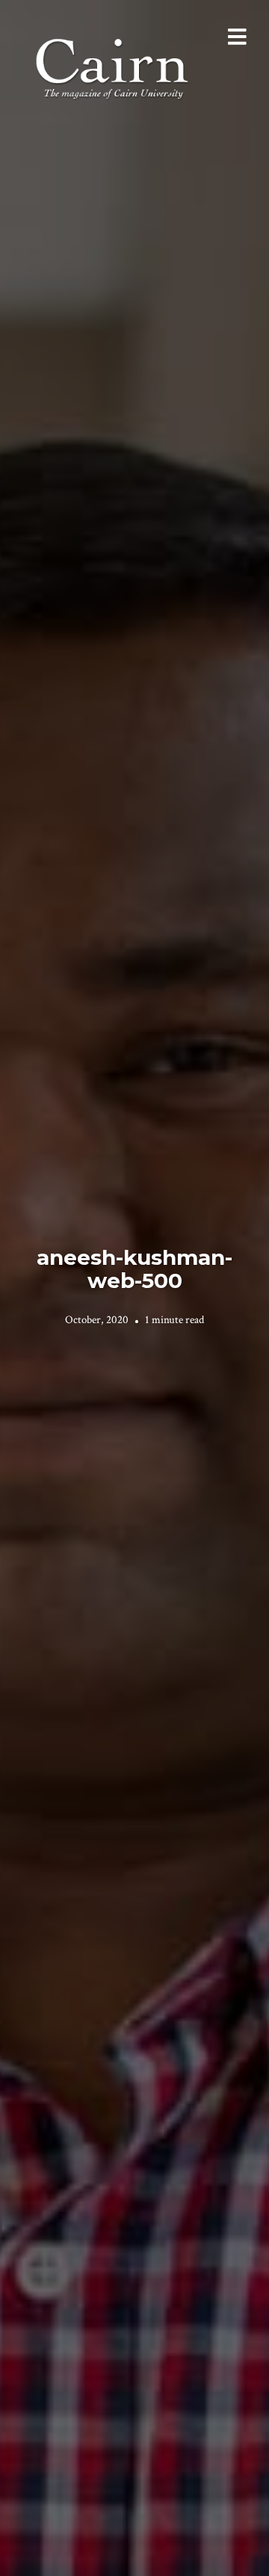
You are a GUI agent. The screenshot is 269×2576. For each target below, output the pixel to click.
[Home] (114, 67)
